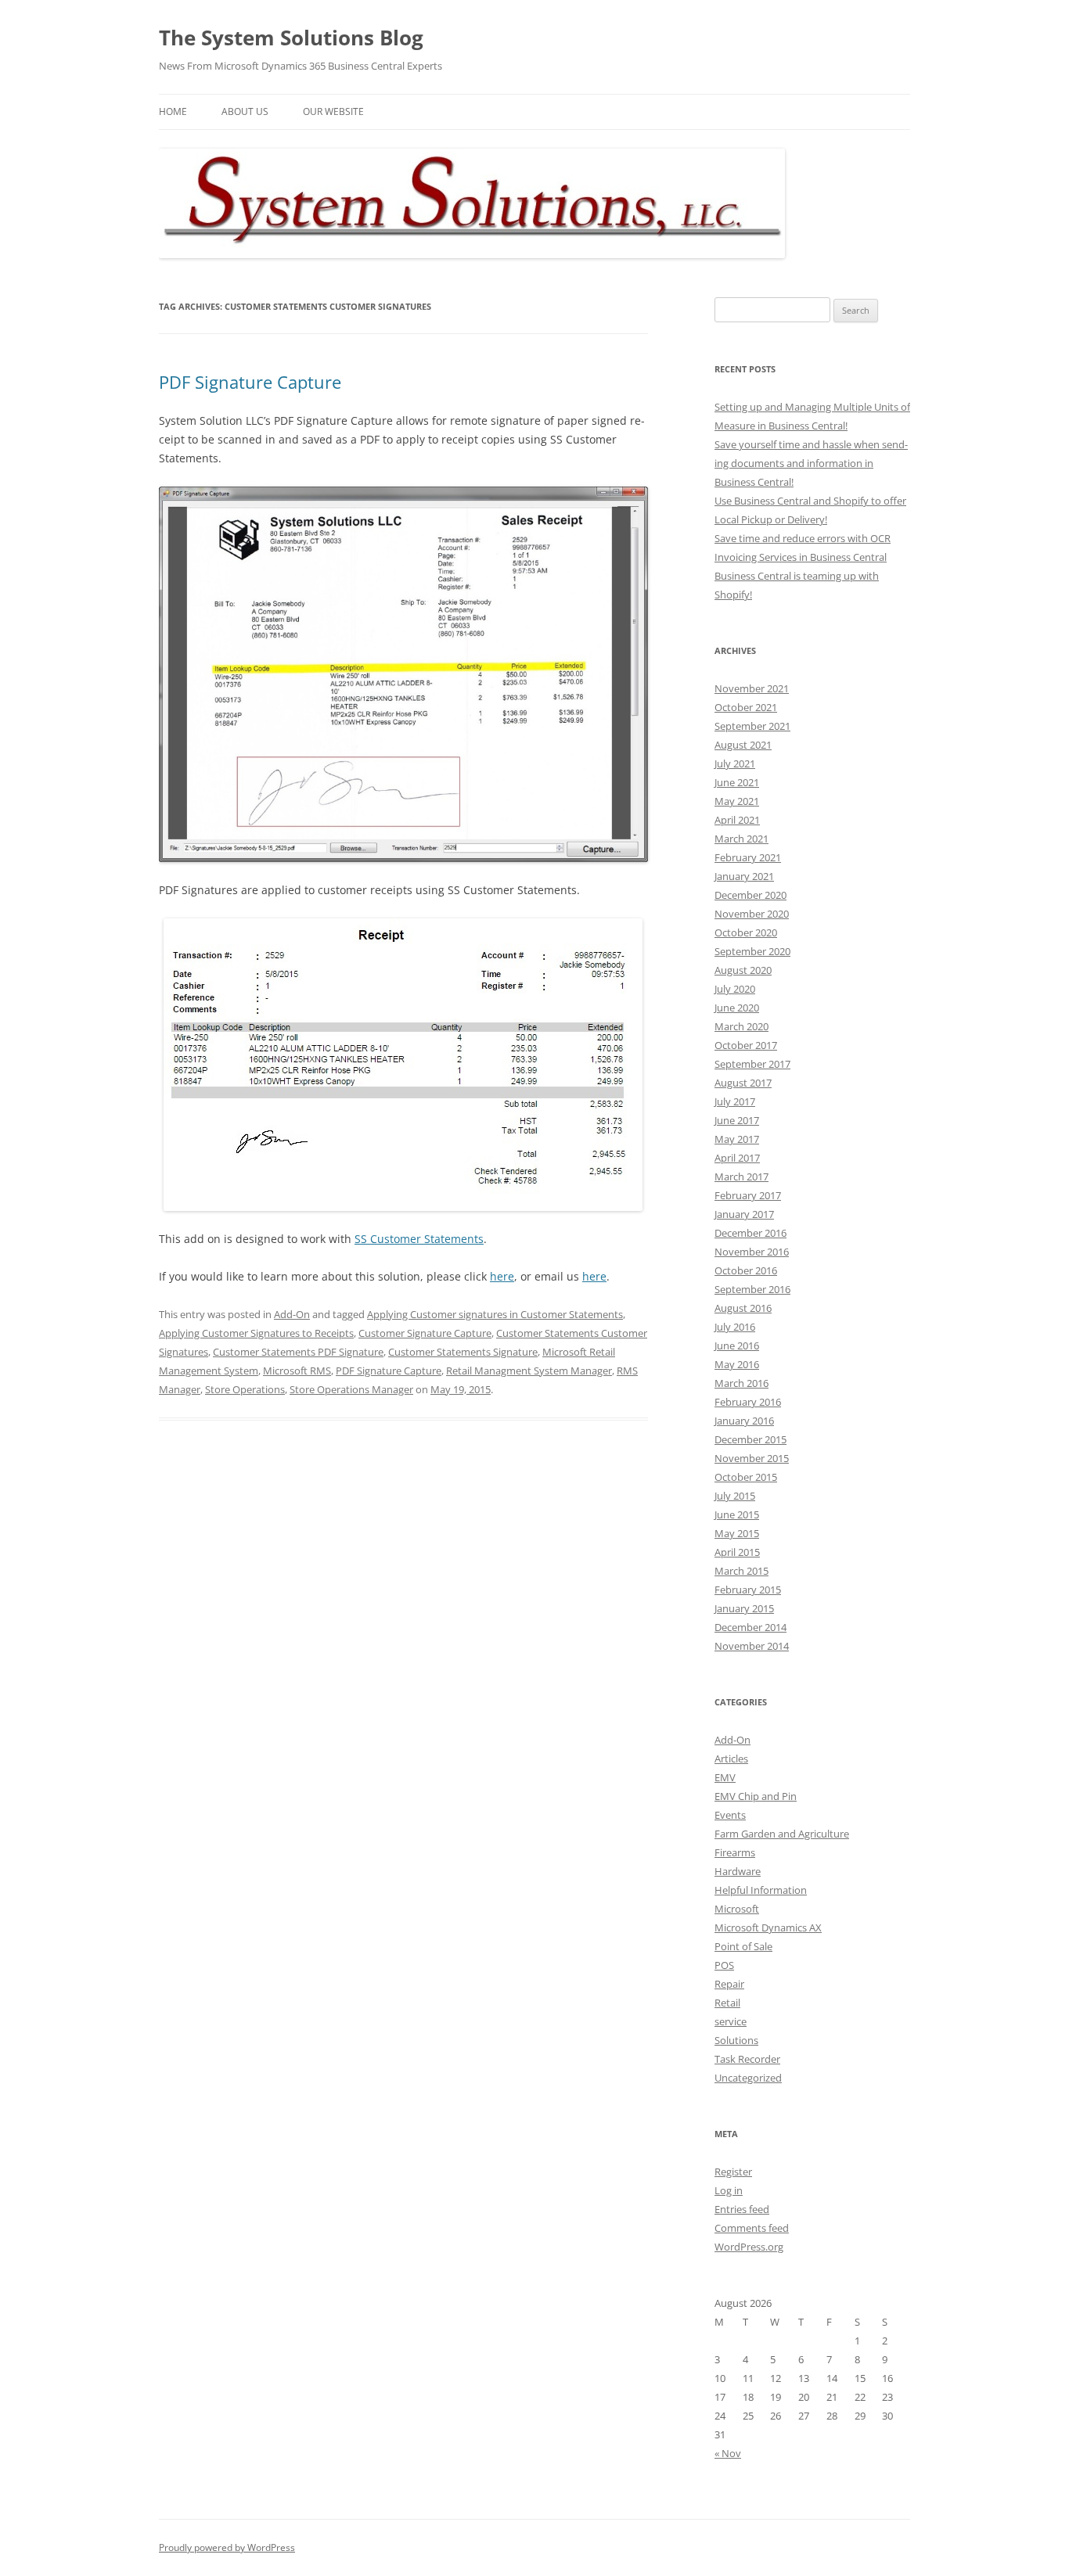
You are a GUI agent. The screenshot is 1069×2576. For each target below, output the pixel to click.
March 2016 (741, 1383)
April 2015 (737, 1552)
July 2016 (735, 1327)
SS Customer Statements (419, 1239)
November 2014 (752, 1646)
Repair (729, 1984)
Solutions (736, 2040)
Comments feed (752, 2228)
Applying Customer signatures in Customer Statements (495, 1314)
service (731, 2021)
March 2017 (741, 1177)
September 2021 (752, 726)
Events (730, 1815)
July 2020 (735, 989)
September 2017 (752, 1064)
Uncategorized (748, 2078)
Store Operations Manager (351, 1389)
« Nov (728, 2453)
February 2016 (748, 1402)
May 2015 (737, 1533)
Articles (731, 1759)
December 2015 (750, 1439)
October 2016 (746, 1270)
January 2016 (744, 1421)
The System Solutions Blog (291, 38)
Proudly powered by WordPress (227, 2547)
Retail (727, 2003)
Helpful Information (761, 1890)
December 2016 (750, 1233)
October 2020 (746, 932)
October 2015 (746, 1477)
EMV (725, 1777)
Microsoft (737, 1909)
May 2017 (737, 1139)
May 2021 (737, 801)
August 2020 (743, 970)
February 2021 (748, 857)
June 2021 (737, 782)
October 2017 (746, 1045)
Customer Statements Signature (463, 1352)
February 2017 (748, 1195)
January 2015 (744, 1608)
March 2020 (741, 1026)
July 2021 (735, 763)
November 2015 (752, 1458)
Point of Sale (743, 1946)
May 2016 (737, 1364)
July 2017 (735, 1101)
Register (733, 2172)
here (502, 1276)
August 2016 (743, 1308)
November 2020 (752, 914)
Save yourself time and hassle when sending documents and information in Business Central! (811, 463)
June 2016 (737, 1345)
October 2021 (746, 707)
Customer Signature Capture (425, 1333)
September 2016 (752, 1289)
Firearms (735, 1852)
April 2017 (737, 1158)
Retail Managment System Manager (529, 1371)
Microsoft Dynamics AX (768, 1928)
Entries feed (742, 2209)
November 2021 (752, 688)
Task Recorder (747, 2059)
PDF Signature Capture (250, 382)
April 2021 (737, 820)
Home (173, 111)
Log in (729, 2190)
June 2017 (737, 1120)
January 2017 (744, 1214)
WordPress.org (749, 2247)
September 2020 (752, 951)
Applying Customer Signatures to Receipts (256, 1333)
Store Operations (245, 1389)
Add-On (292, 1314)
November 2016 (752, 1252)
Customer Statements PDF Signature (298, 1352)
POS (724, 1965)
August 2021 (743, 745)
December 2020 (750, 895)
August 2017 (743, 1083)
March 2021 (741, 839)
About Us (245, 111)
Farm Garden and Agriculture (782, 1834)
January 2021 (744, 876)
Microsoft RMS (297, 1371)
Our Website (333, 111)
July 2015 (735, 1496)
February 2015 (748, 1590)
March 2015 (741, 1571)
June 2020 (737, 1008)
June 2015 (737, 1514)
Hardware (738, 1871)
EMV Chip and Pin (756, 1796)
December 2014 (750, 1627)
